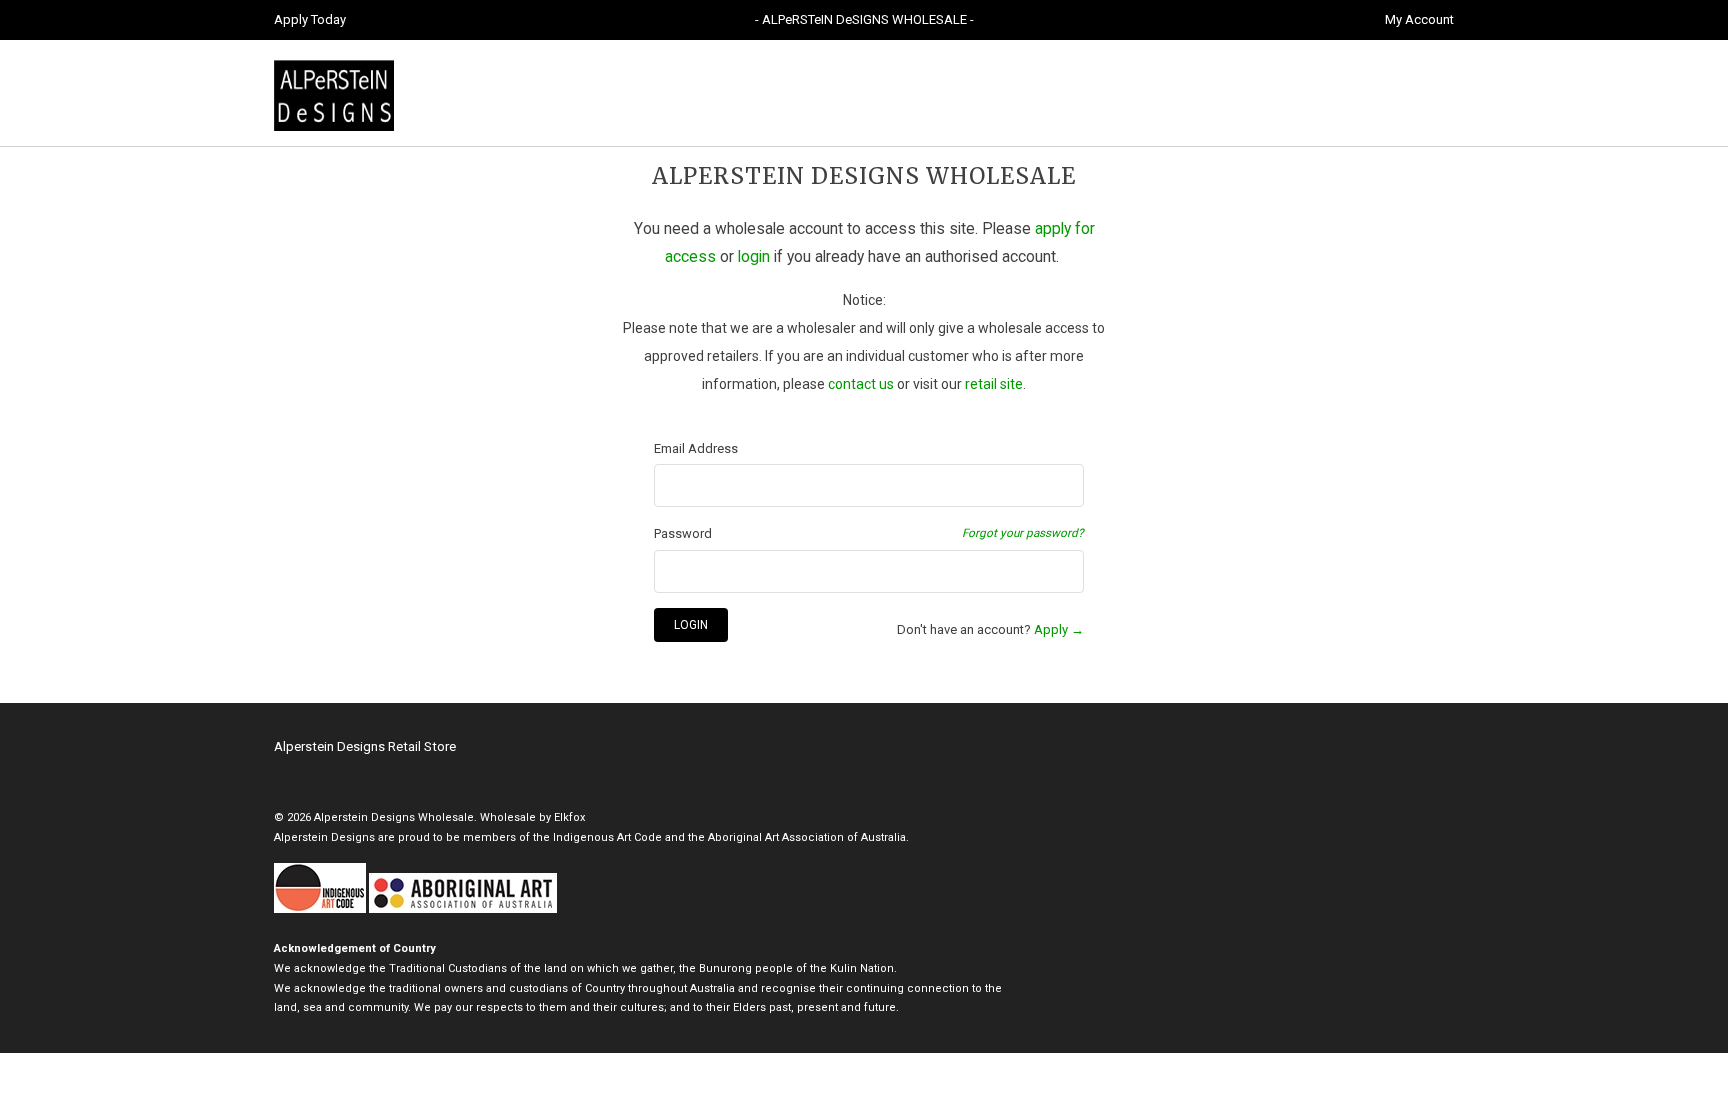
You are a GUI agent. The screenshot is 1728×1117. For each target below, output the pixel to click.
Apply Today (310, 19)
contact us (861, 384)
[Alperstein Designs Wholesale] (414, 93)
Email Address (696, 448)
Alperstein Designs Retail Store (365, 746)
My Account (1419, 19)
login (754, 257)
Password (683, 533)
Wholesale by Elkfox (532, 817)
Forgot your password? (1023, 533)
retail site (994, 384)
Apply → (1059, 629)
